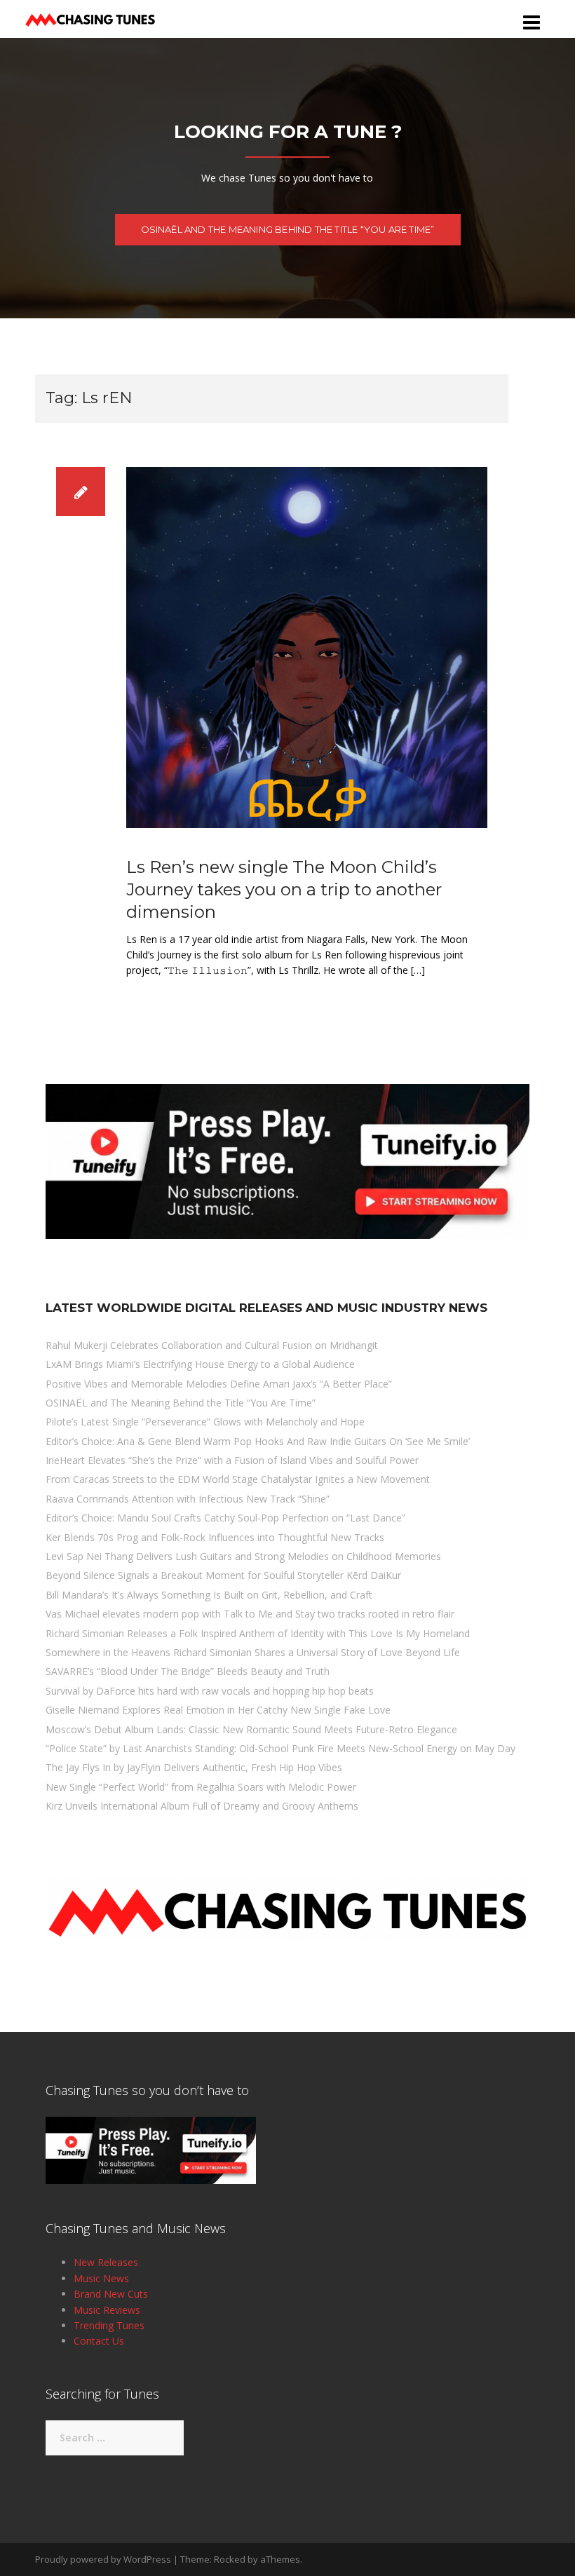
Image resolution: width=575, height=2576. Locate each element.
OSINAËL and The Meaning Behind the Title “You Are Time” (288, 229)
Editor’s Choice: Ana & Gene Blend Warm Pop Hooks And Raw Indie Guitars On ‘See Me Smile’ (258, 1441)
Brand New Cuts (111, 2294)
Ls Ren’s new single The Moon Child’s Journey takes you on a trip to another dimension (284, 889)
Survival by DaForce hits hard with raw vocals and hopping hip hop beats (210, 1691)
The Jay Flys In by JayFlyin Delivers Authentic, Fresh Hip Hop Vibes (194, 1767)
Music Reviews (107, 2310)
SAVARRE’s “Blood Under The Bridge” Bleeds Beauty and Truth (188, 1671)
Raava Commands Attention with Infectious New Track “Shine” (188, 1499)
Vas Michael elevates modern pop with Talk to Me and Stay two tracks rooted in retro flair (250, 1614)
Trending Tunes (109, 2325)
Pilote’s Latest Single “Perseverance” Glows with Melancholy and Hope (205, 1422)
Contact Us (99, 2341)
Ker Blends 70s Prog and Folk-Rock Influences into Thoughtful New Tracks (215, 1537)
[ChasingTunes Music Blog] (90, 18)
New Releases (106, 2262)
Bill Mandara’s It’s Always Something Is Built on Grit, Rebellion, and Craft (209, 1595)
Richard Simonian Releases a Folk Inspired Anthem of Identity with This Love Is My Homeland (258, 1633)
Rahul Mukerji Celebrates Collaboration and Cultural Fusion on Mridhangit (212, 1345)
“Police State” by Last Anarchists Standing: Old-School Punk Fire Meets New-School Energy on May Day (280, 1748)
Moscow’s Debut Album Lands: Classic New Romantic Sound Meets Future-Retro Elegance (251, 1729)
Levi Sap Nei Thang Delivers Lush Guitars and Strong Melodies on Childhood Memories (243, 1556)
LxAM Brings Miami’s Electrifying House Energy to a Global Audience (200, 1364)
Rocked (230, 2559)
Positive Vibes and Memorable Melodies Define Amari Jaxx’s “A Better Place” (219, 1384)
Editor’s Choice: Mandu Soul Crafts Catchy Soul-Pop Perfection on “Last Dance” (225, 1518)
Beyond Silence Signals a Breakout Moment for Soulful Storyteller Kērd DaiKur (223, 1575)
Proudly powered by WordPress (103, 2559)
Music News (101, 2278)
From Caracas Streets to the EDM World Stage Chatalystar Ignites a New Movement (238, 1479)
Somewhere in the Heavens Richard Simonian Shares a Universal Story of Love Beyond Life (253, 1652)
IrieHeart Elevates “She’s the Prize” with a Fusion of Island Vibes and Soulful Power (232, 1460)
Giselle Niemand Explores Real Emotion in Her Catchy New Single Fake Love (218, 1710)
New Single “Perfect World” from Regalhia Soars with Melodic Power (201, 1787)
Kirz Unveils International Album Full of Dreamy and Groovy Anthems (202, 1806)
